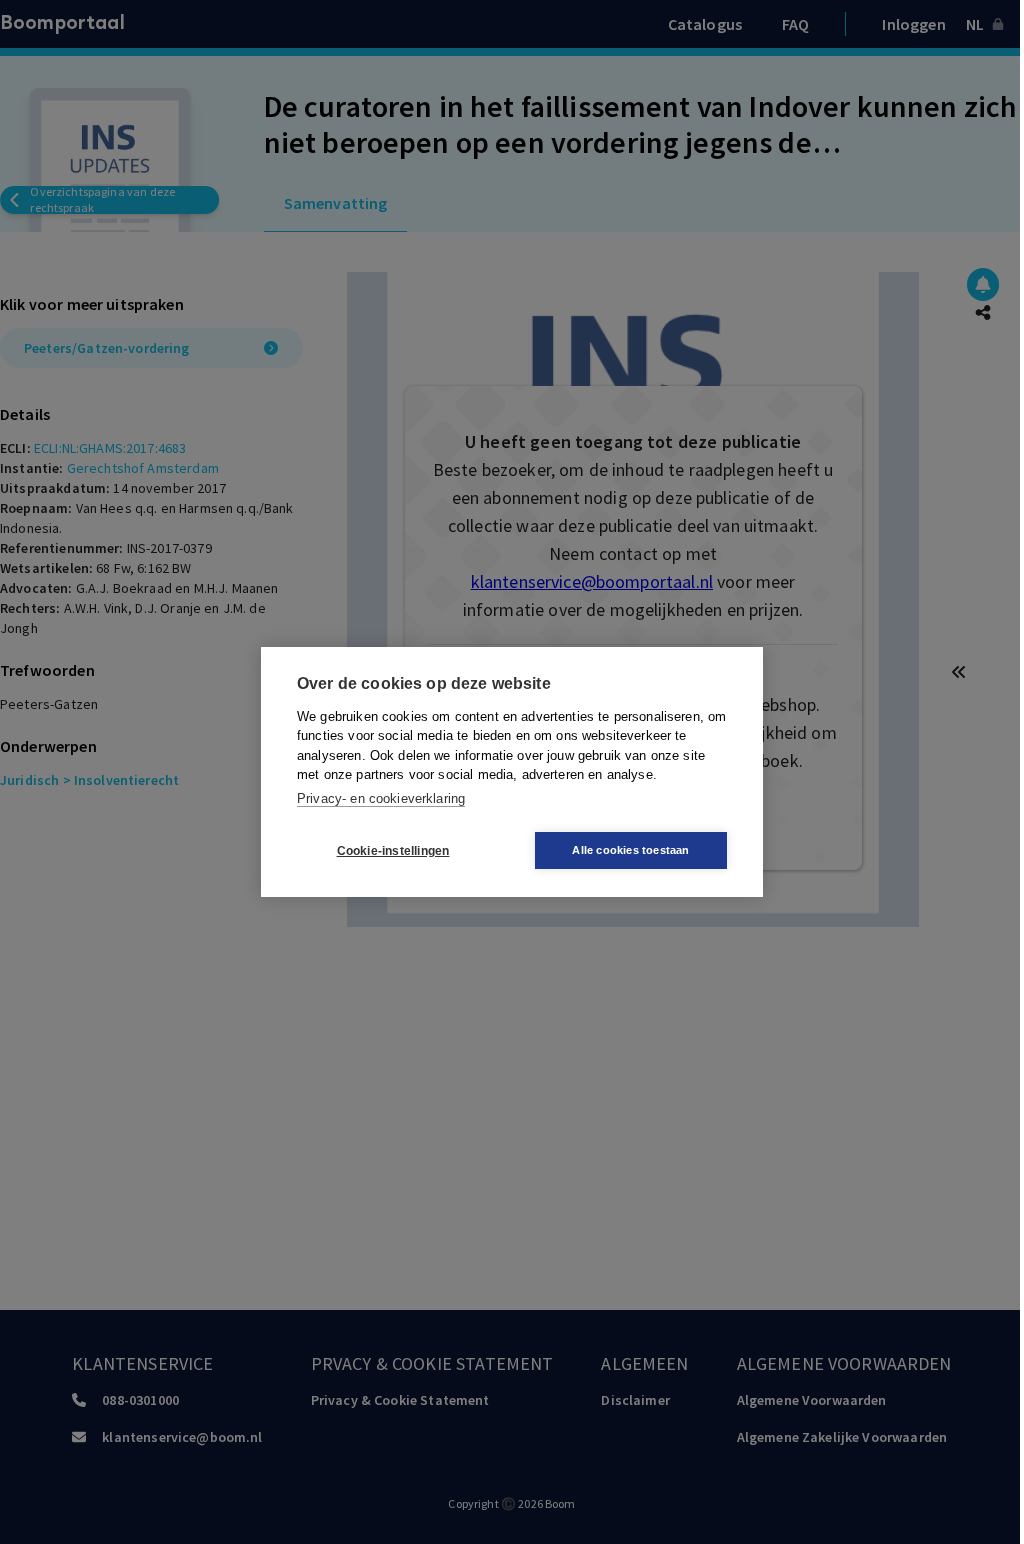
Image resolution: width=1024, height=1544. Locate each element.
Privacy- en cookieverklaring (381, 798)
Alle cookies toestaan (630, 850)
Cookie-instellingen (393, 851)
